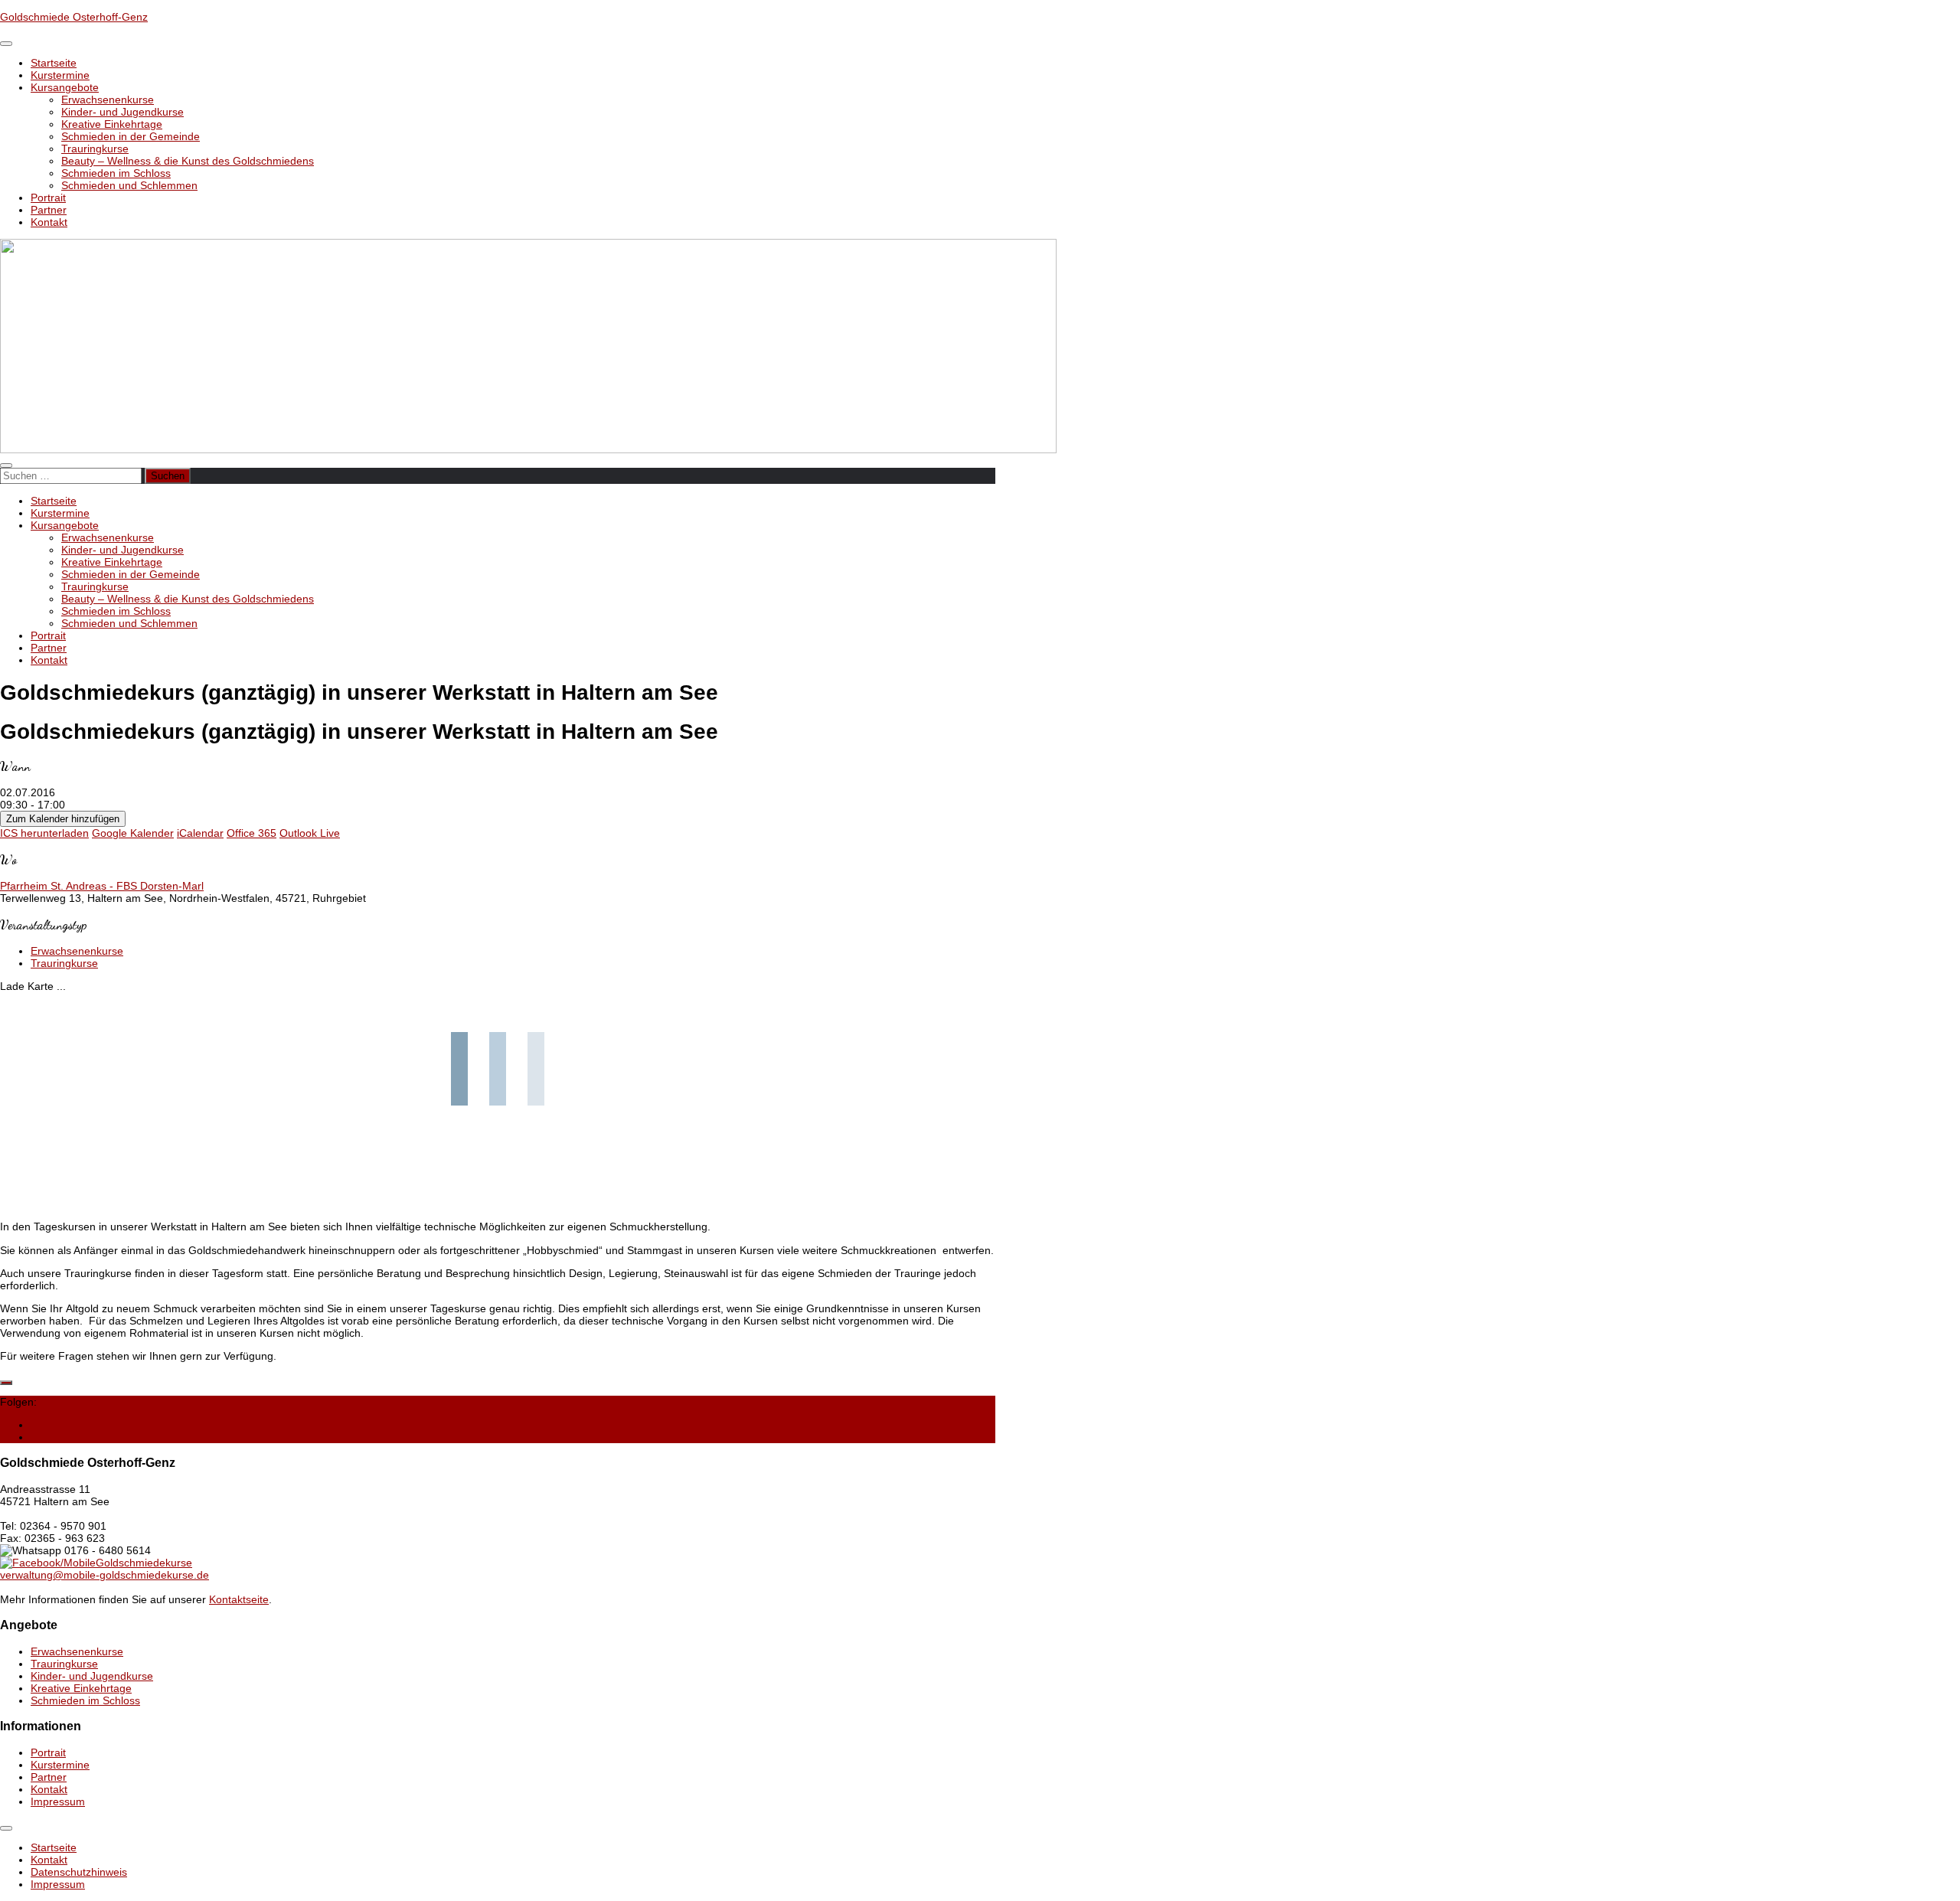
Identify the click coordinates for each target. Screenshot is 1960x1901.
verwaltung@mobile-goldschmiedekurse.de (105, 1575)
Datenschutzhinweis (79, 1872)
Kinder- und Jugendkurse (122, 112)
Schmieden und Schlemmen (129, 185)
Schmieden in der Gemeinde (131, 136)
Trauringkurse (95, 149)
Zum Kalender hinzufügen (63, 819)
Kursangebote (65, 87)
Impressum (58, 1801)
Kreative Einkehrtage (112, 124)
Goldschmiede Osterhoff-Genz (74, 17)
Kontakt (49, 222)
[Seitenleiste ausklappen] (6, 1383)
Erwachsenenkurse (108, 100)
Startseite (54, 63)
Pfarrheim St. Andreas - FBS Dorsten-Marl (102, 886)
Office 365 (252, 833)
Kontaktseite (239, 1599)
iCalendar (200, 833)
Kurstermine (60, 75)
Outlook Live (310, 833)
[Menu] (6, 44)
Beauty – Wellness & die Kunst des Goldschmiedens (188, 161)
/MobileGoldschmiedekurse (126, 1563)
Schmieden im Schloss (116, 173)
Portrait (48, 198)
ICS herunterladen (44, 833)
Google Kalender (133, 833)
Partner (49, 210)
